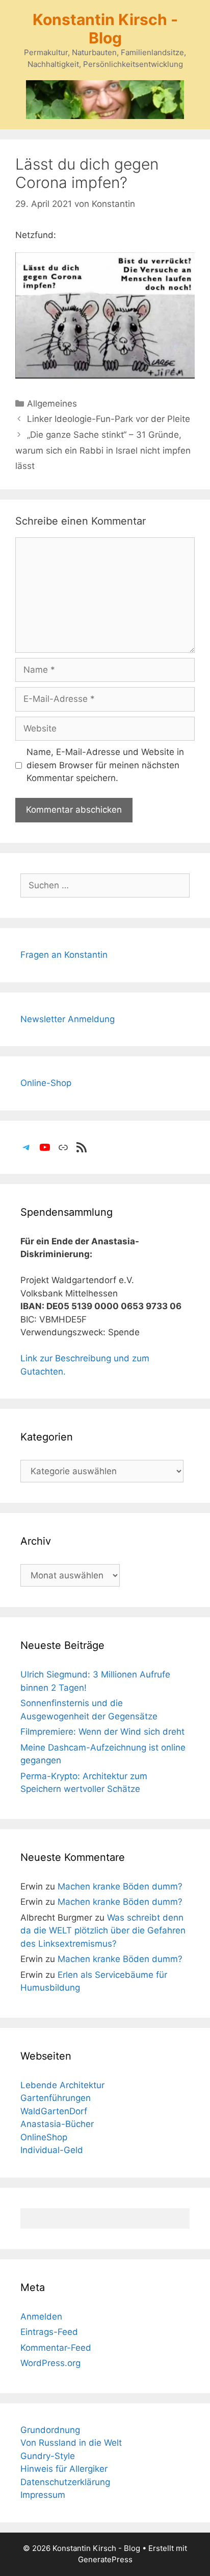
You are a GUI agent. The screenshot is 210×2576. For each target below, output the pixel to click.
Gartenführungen (56, 2098)
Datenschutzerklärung (65, 2482)
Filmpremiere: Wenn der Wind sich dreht (102, 1732)
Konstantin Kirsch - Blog (105, 29)
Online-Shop (46, 1083)
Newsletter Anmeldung (68, 1019)
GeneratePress (105, 2559)
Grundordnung (50, 2430)
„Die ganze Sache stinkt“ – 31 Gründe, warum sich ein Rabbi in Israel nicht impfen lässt (103, 450)
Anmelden (41, 2317)
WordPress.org (50, 2363)
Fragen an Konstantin (64, 955)
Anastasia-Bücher (57, 2124)
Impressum (43, 2495)
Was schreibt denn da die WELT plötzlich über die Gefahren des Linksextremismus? (103, 1931)
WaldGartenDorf (54, 2111)
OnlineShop (44, 2137)
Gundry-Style (48, 2456)
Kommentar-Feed (56, 2348)
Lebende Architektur (62, 2085)
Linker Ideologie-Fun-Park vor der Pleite (109, 419)
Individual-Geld (52, 2150)
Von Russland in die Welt (71, 2443)
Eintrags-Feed (49, 2332)
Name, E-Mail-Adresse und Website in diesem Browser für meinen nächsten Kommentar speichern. (105, 765)
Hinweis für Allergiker (64, 2469)
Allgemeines (52, 404)
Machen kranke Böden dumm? (120, 1886)
